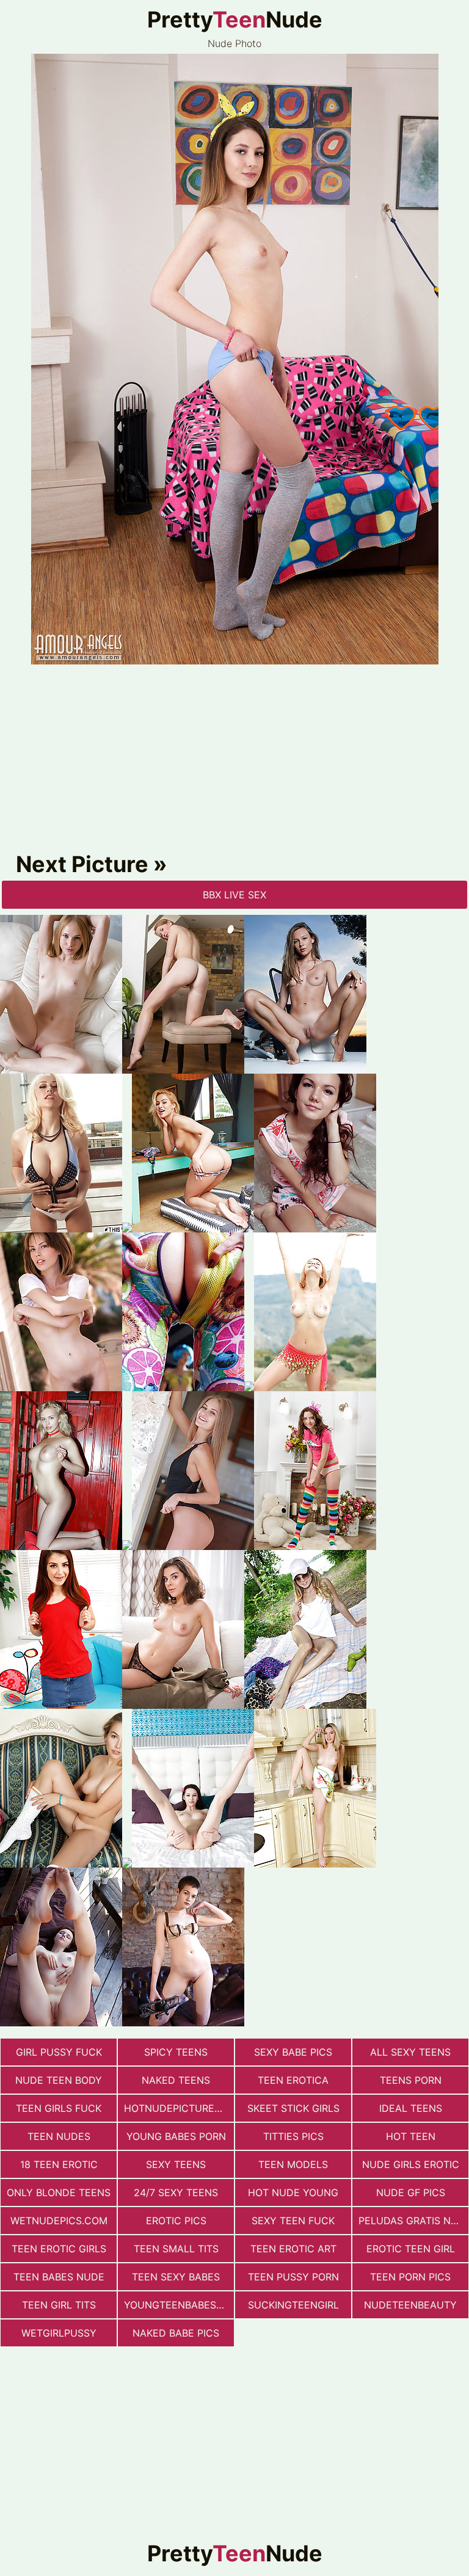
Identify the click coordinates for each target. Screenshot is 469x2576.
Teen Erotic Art (293, 2249)
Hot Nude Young (293, 2192)
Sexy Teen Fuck (293, 2221)
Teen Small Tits (176, 2249)
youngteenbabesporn (179, 2305)
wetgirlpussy (59, 2333)
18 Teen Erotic (59, 2164)
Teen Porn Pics (410, 2277)
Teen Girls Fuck (59, 2108)
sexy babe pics (293, 2052)
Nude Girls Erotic (411, 2164)
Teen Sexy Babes (176, 2277)
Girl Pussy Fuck (59, 2052)
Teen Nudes (59, 2136)
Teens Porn (411, 2080)
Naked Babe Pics (176, 2333)
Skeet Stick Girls (293, 2108)
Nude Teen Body (59, 2080)
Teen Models (293, 2164)
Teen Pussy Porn (293, 2277)
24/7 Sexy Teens (176, 2192)
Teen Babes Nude (59, 2277)
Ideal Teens (411, 2108)
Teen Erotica (293, 2080)
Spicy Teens (176, 2052)
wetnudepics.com (59, 2221)
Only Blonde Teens (59, 2192)
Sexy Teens (176, 2164)
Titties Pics (293, 2136)
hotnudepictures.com (179, 2108)
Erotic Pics (176, 2221)
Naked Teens (176, 2080)
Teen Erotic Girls (59, 2249)
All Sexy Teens (410, 2052)
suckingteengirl (293, 2305)
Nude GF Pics (411, 2192)
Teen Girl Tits (59, 2305)
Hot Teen (411, 2136)
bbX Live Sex (234, 895)
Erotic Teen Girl (411, 2249)
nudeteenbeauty (410, 2305)
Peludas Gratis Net (411, 2221)
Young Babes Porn (176, 2136)
